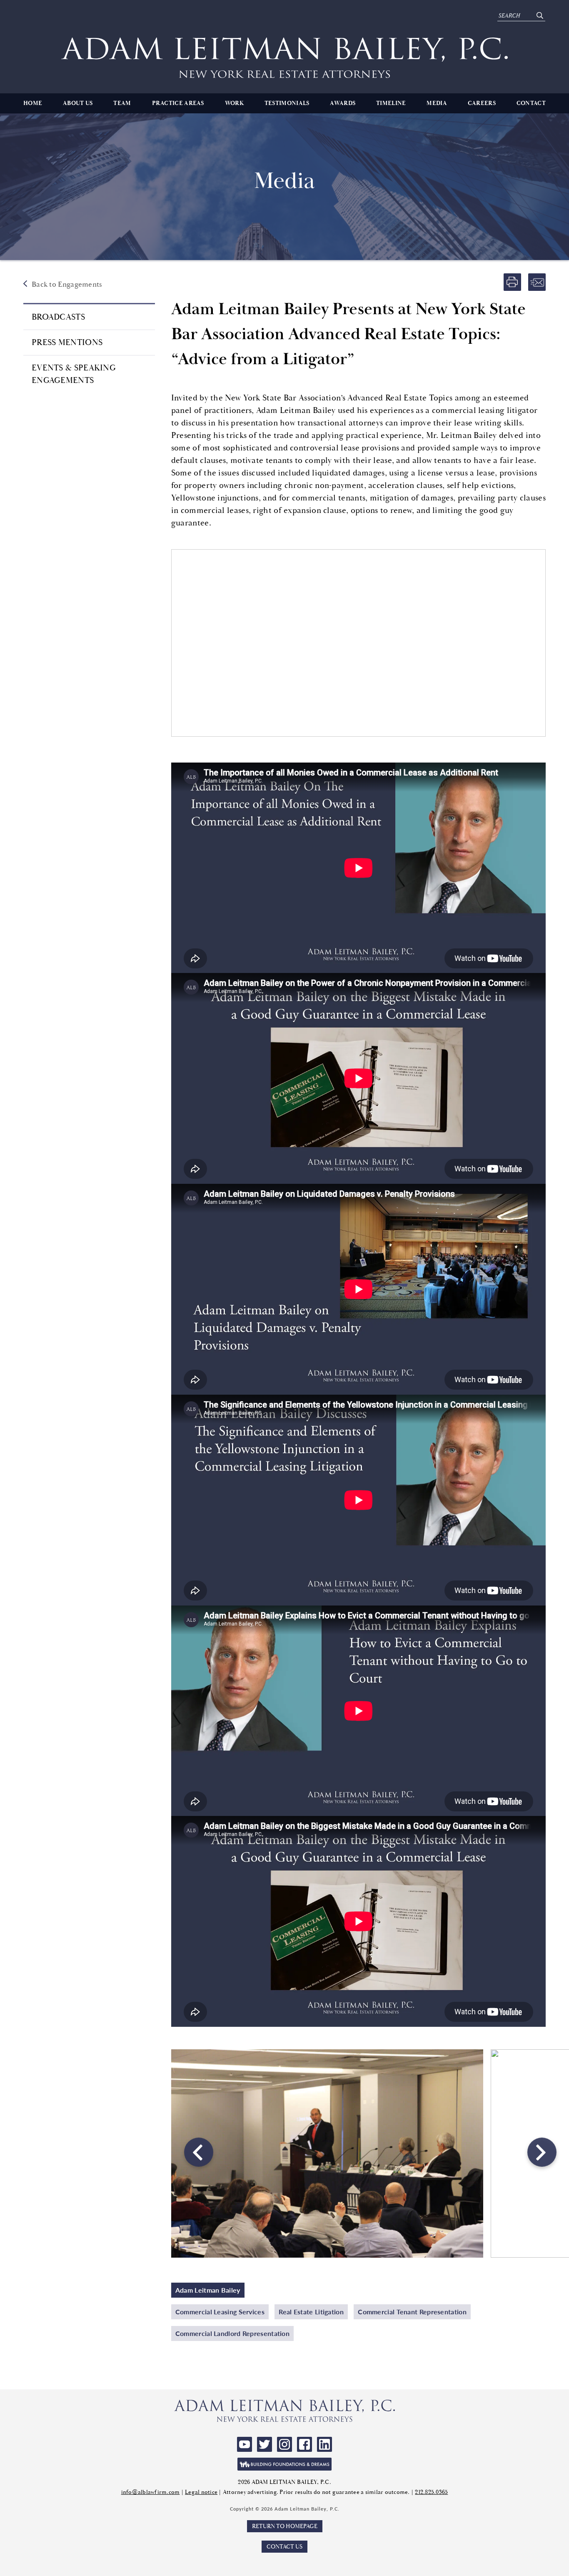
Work (234, 103)
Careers (482, 103)
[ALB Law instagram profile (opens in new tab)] (284, 2444)
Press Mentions (67, 342)
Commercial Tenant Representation (412, 2312)
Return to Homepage (285, 2526)
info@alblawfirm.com (151, 2492)
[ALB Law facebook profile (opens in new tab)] (304, 2444)
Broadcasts (58, 317)
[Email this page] (537, 282)
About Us (78, 103)
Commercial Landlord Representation (232, 2333)
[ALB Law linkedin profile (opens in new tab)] (324, 2444)
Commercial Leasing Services (220, 2312)
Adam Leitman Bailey (208, 2290)
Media (437, 103)
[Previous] (198, 2153)
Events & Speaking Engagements (74, 374)
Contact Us (284, 2547)
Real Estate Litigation (311, 2312)
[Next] (541, 2153)
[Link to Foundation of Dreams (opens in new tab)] (284, 2464)
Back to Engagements (67, 284)
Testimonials (287, 103)
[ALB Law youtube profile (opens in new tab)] (245, 2444)
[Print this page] (512, 282)
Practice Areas (178, 103)
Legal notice (201, 2492)
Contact (531, 103)
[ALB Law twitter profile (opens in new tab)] (265, 2444)
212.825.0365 (431, 2492)
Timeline (391, 103)
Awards (343, 103)
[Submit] (540, 16)
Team (122, 103)
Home (33, 103)
